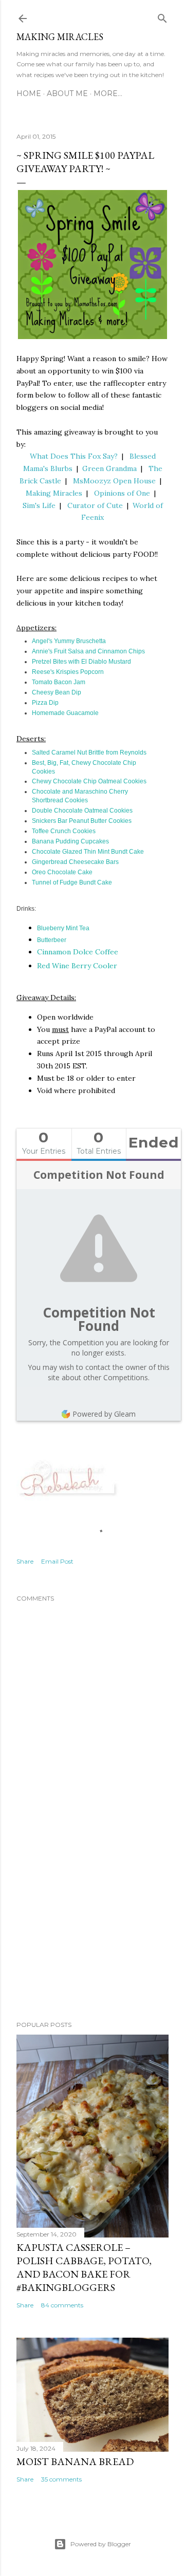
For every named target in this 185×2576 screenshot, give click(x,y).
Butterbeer (52, 940)
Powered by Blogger (101, 2544)
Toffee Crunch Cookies (64, 831)
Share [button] (25, 1561)
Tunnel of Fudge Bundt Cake (72, 882)
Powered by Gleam (104, 1414)
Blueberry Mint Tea (64, 928)
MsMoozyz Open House (114, 481)
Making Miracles (60, 37)
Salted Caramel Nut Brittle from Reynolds (89, 753)
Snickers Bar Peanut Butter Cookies (82, 821)
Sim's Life (39, 505)
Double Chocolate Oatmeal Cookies (82, 811)
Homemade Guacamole (65, 713)
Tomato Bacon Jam (59, 682)
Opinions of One (122, 493)
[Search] (162, 16)
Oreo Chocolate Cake (62, 872)
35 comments (61, 2479)
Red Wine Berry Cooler (77, 966)
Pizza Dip (45, 703)
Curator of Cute (95, 505)
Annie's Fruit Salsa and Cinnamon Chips (88, 651)
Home (29, 93)
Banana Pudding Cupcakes (70, 841)
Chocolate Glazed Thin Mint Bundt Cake (88, 852)
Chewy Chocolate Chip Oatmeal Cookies (89, 781)
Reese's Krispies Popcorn (68, 672)
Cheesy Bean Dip (57, 692)
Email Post (57, 1561)
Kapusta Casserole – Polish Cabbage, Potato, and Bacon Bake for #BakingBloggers (84, 2267)
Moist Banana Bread (75, 2461)
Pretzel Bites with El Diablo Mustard (81, 662)
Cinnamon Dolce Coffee (78, 952)
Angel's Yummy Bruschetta (69, 641)
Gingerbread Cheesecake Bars (75, 862)
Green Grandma (109, 468)
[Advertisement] (92, 1931)
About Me (67, 93)
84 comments (62, 2305)
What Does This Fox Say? (74, 456)
